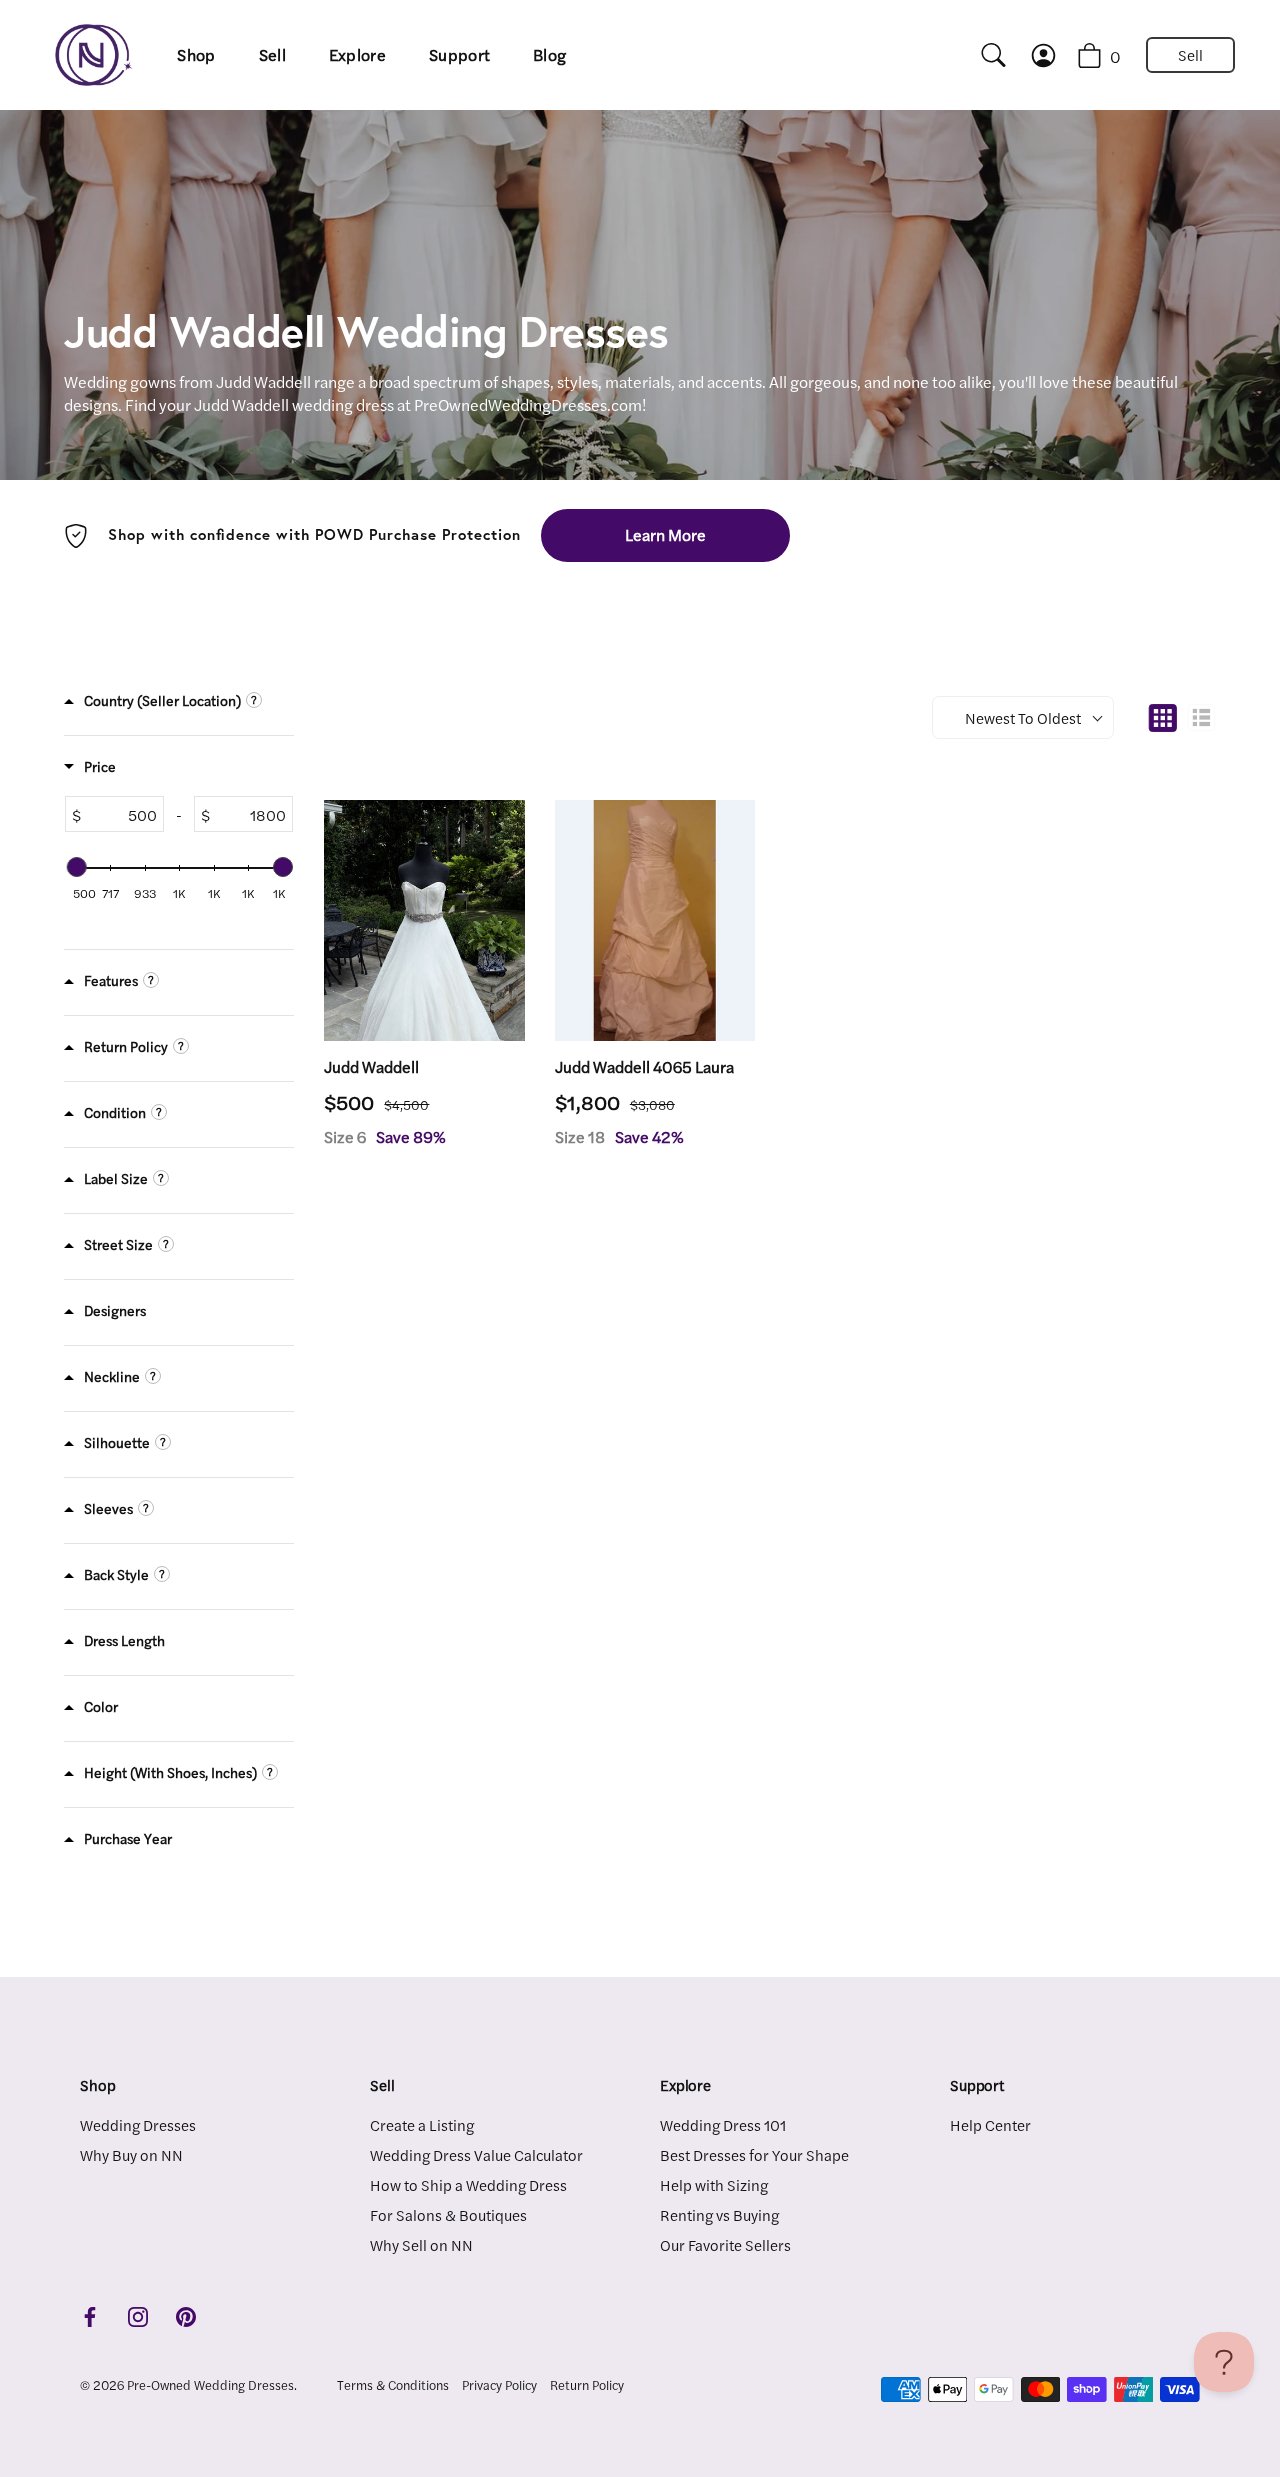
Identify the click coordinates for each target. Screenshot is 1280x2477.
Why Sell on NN (421, 2244)
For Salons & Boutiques (448, 2214)
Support (459, 54)
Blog (549, 54)
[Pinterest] (186, 2314)
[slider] (76, 867)
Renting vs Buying (719, 2214)
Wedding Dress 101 (723, 2124)
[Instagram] (138, 2314)
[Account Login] (1053, 55)
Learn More (665, 534)
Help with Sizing (714, 2184)
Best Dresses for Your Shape (754, 2154)
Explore (357, 54)
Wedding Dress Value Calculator (476, 2154)
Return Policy (587, 2385)
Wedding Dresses (138, 2124)
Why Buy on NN (131, 2154)
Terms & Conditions (393, 2385)
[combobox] (984, 55)
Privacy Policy (499, 2385)
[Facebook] (90, 2314)
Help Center (990, 2124)
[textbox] (122, 814)
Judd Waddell (371, 1067)
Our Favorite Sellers (725, 2244)
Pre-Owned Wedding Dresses (210, 2385)
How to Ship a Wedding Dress (468, 2184)
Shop (196, 54)
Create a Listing (422, 2124)
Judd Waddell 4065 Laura (644, 1067)
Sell (272, 54)
